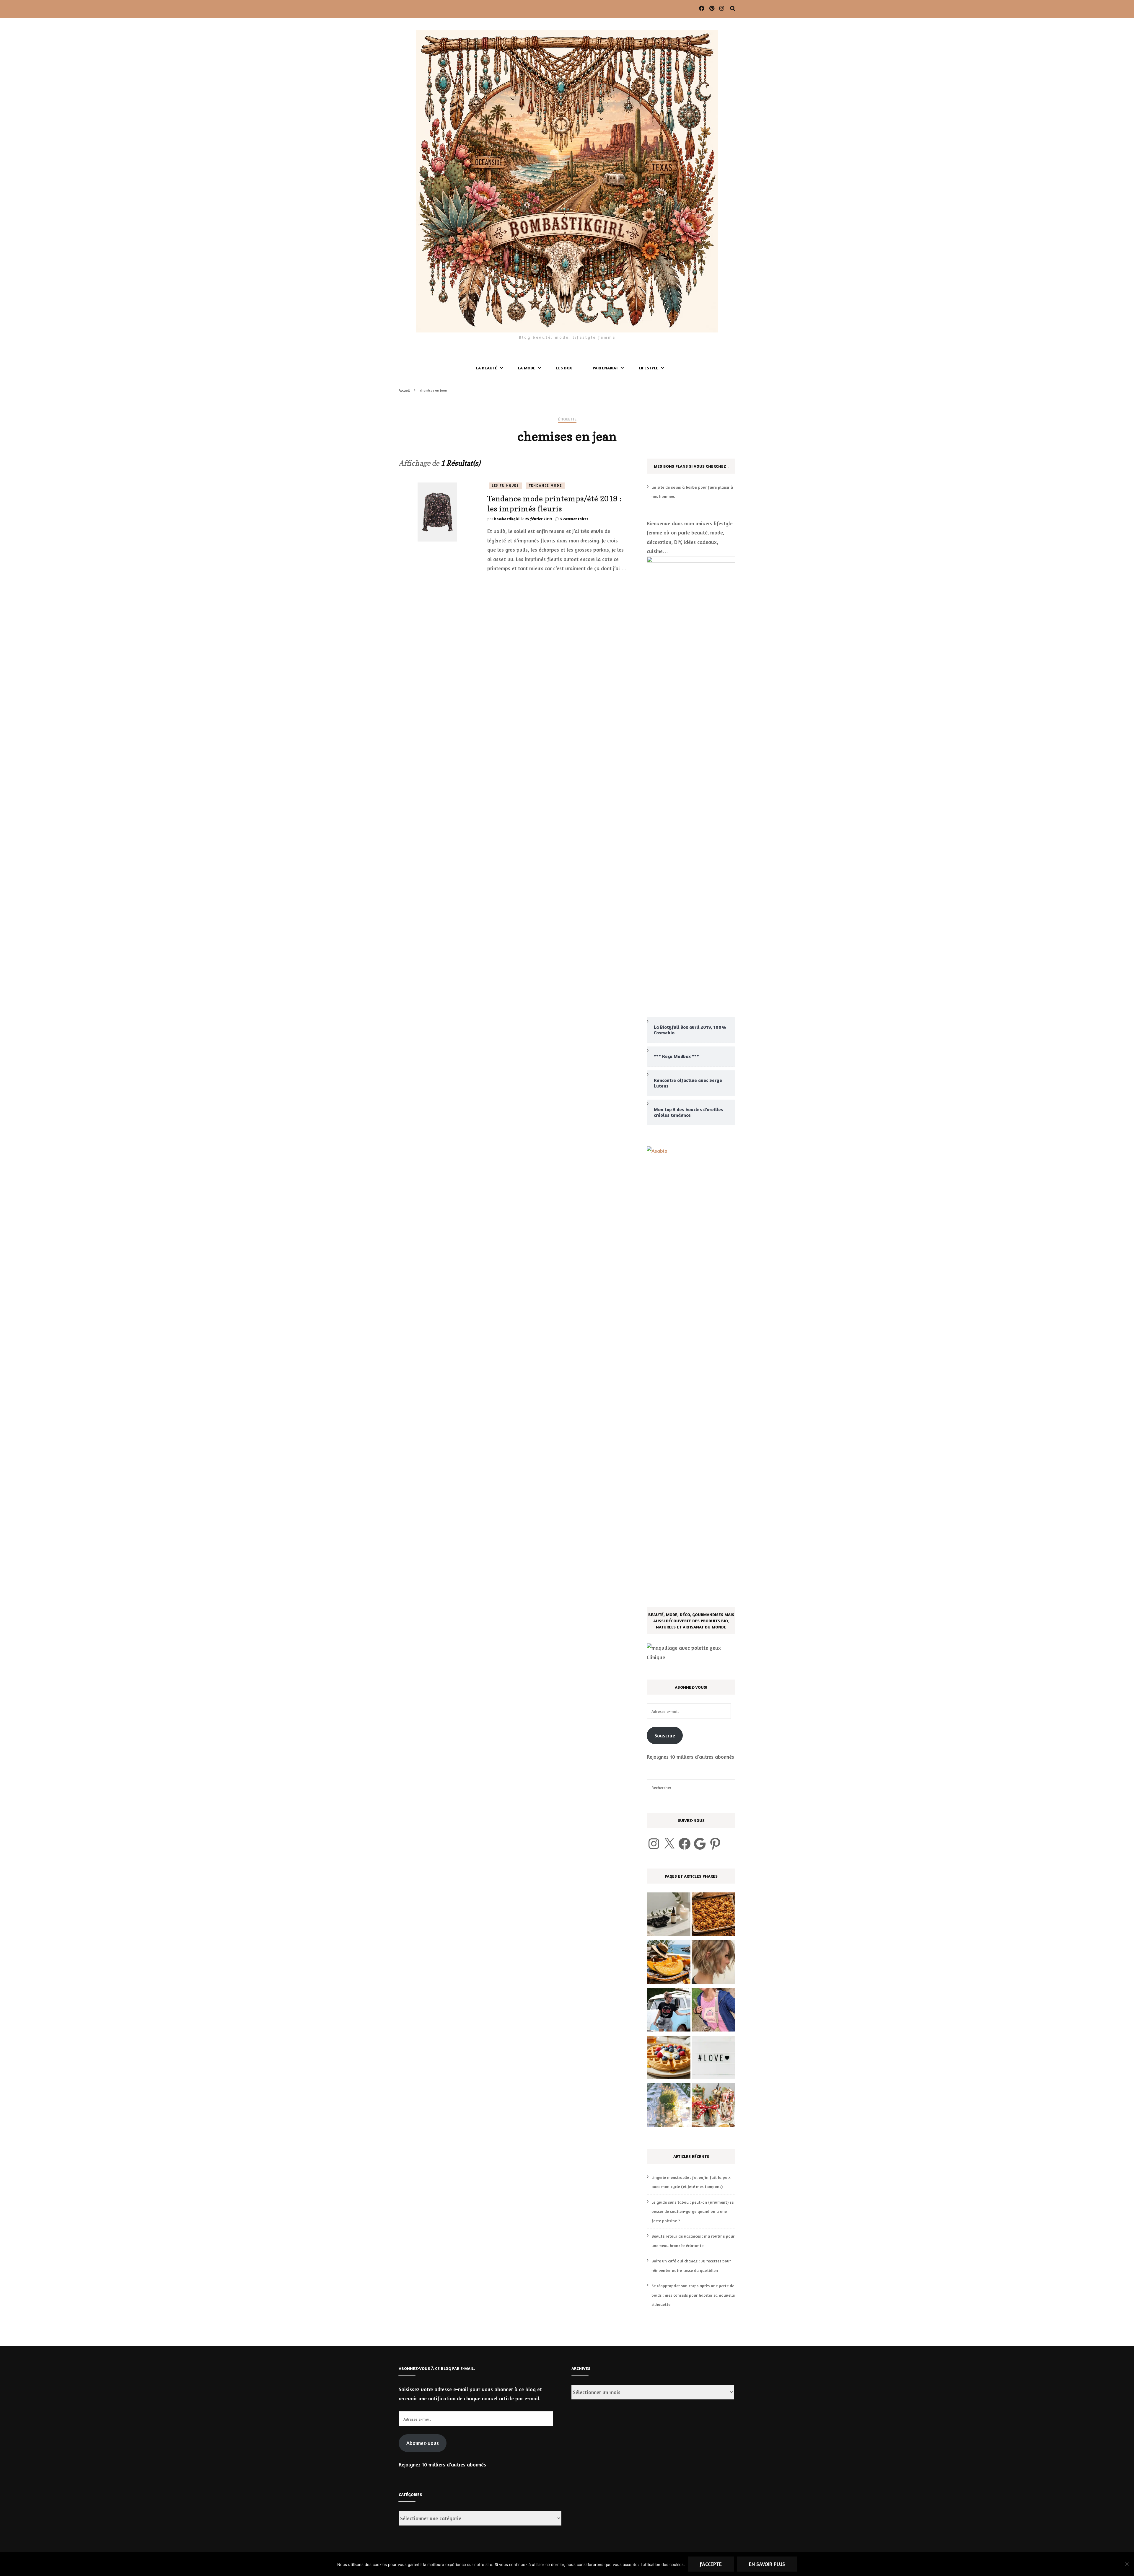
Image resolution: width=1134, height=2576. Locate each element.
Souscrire (665, 1735)
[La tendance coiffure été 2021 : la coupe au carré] (713, 1964)
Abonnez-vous (423, 2443)
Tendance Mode (545, 485)
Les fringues (505, 485)
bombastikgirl (507, 519)
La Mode (527, 368)
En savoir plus (767, 2564)
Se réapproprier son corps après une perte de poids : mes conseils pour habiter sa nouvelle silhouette (693, 2295)
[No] (1127, 2564)
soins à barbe (684, 487)
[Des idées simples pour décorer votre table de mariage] (669, 2107)
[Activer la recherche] (733, 9)
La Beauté (487, 368)
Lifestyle (649, 368)
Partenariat (605, 368)
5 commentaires (574, 519)
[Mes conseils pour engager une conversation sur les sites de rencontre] (713, 2059)
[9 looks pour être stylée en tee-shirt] (669, 2011)
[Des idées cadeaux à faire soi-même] (713, 2107)
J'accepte (711, 2564)
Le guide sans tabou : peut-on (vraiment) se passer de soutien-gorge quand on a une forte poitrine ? (693, 2211)
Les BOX (564, 368)
